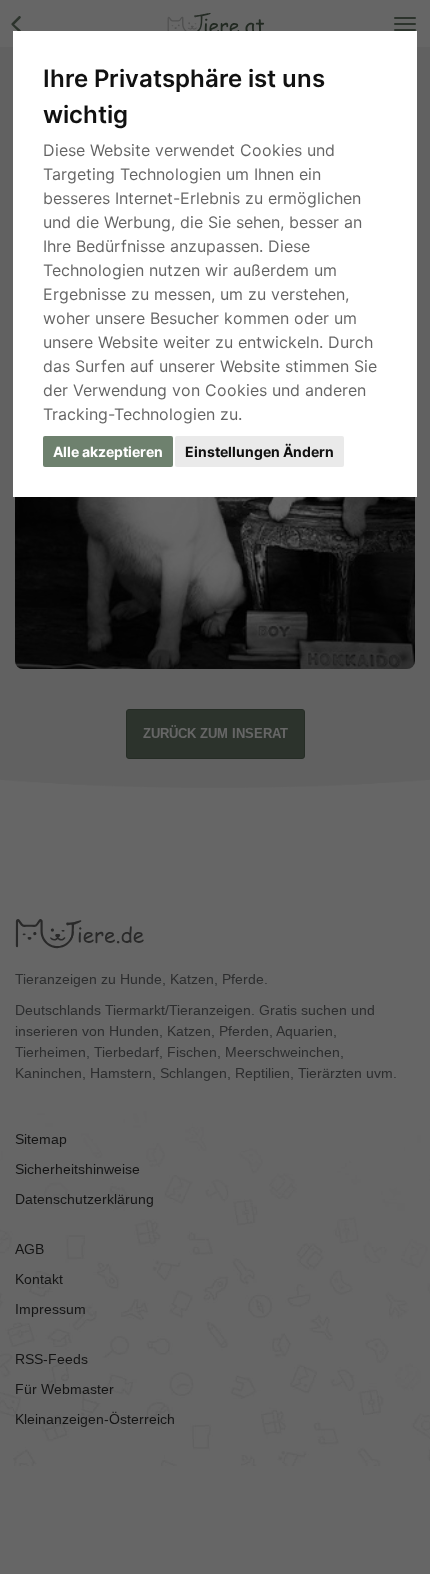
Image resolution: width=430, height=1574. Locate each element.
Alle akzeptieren (108, 451)
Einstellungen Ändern (259, 451)
